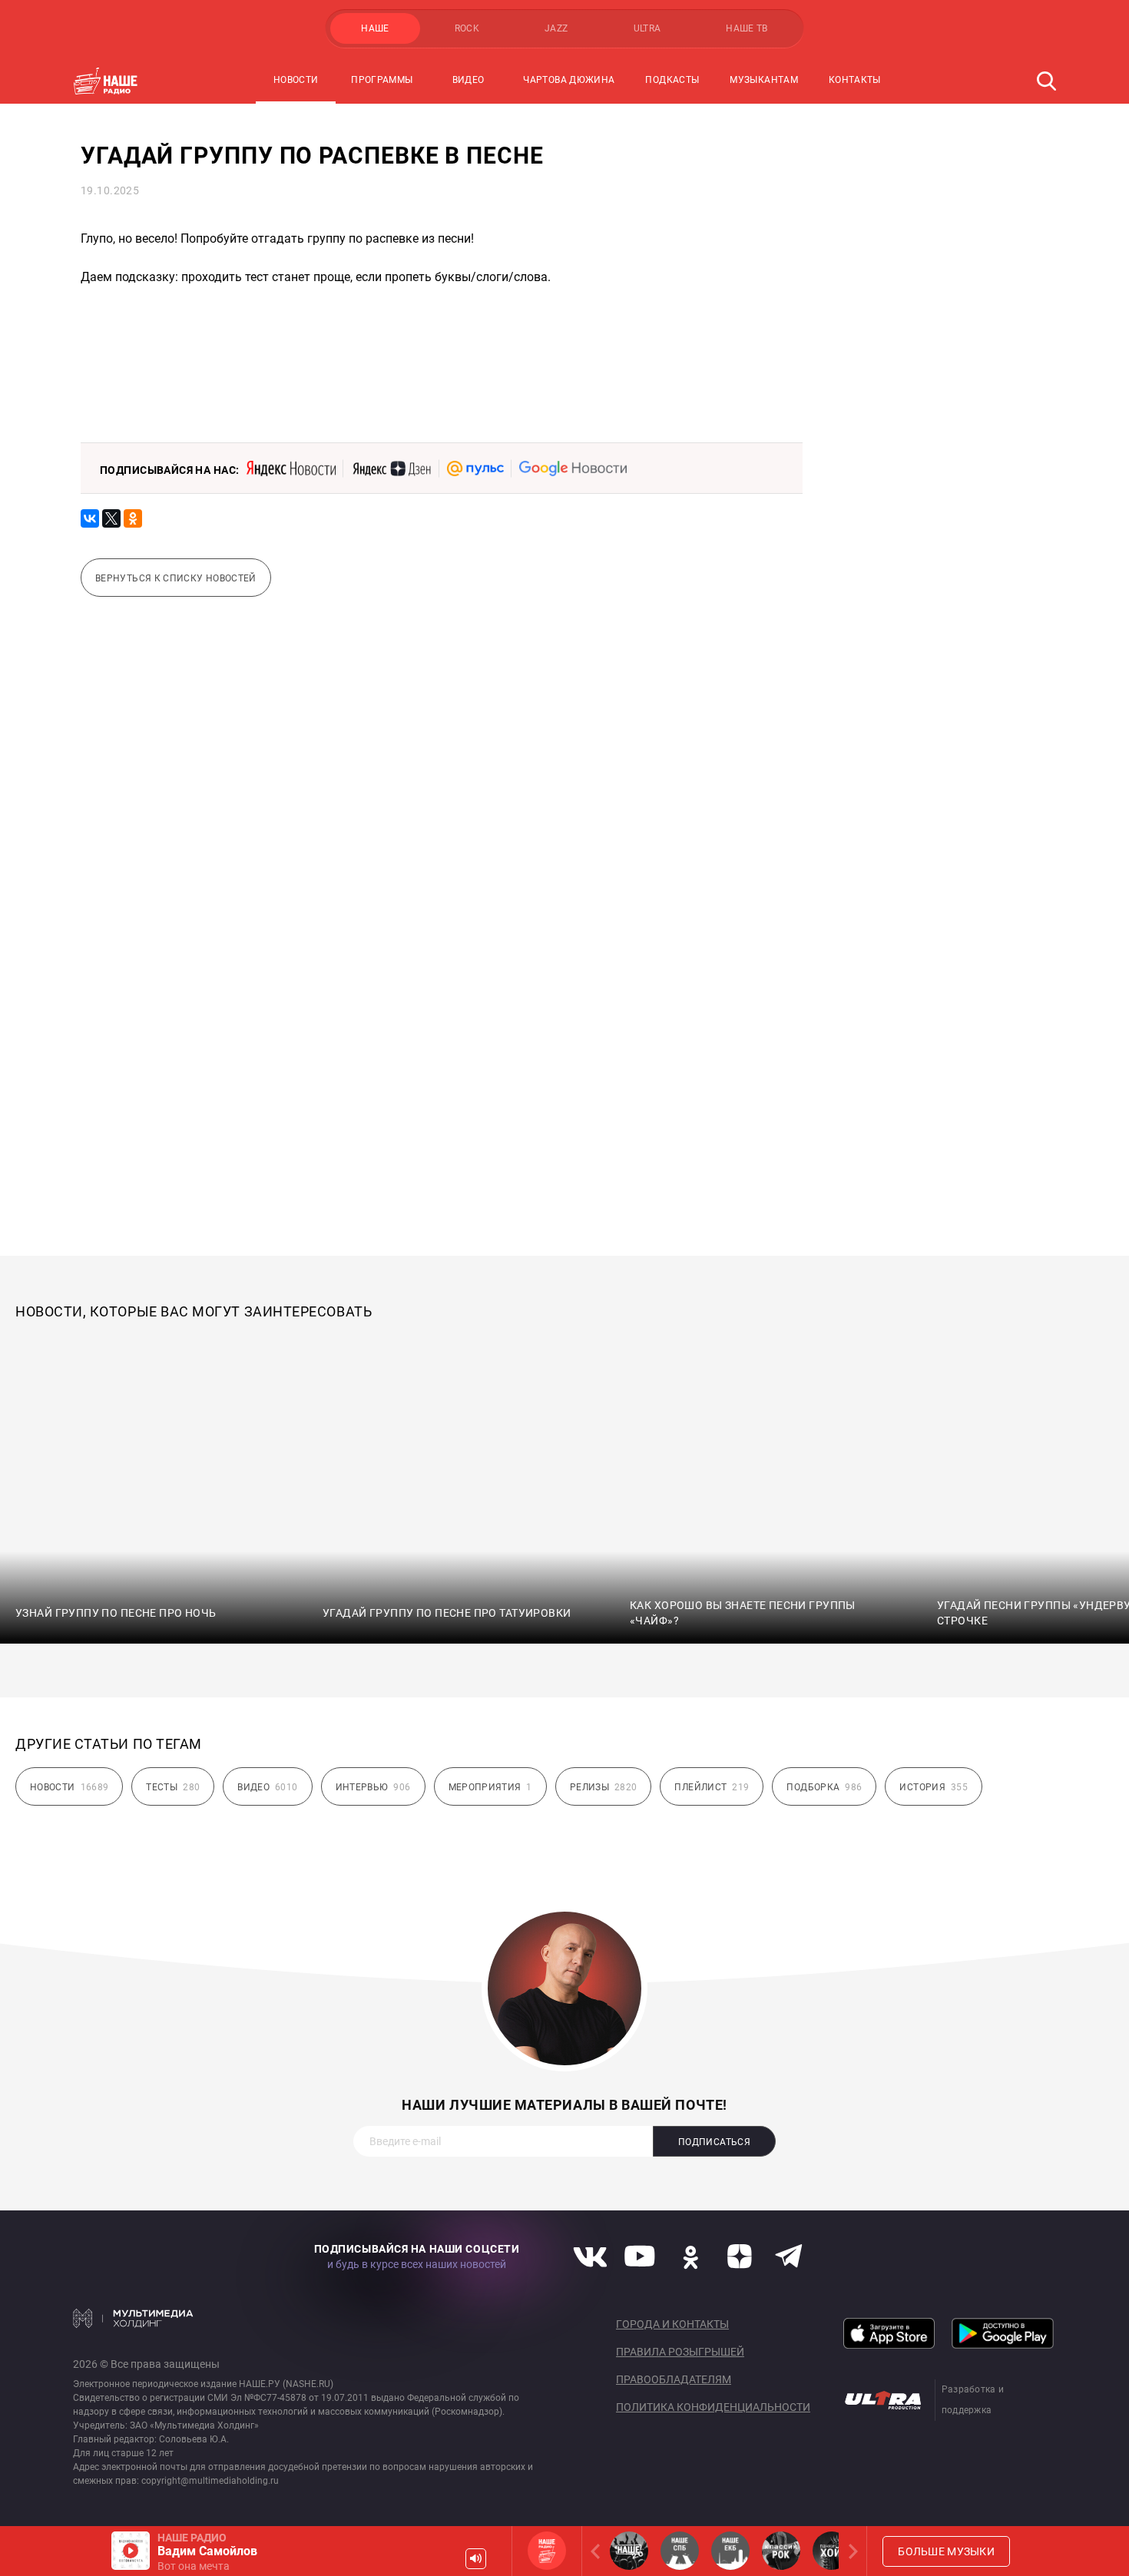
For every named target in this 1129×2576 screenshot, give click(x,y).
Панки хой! (832, 2551)
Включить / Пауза (131, 2551)
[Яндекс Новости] (291, 469)
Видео (468, 80)
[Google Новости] (573, 469)
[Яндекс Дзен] (391, 469)
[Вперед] (850, 2551)
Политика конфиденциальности (713, 2407)
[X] (111, 518)
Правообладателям (674, 2379)
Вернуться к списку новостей (176, 578)
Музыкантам (764, 80)
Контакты (855, 80)
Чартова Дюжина (569, 80)
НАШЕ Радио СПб (680, 2551)
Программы (382, 80)
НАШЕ (375, 28)
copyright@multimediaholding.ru (210, 2481)
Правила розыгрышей (680, 2352)
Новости (296, 80)
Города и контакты (672, 2324)
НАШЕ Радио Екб (730, 2551)
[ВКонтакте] (90, 518)
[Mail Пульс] (475, 469)
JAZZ (556, 28)
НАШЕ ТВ (747, 28)
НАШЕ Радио (547, 2551)
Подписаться (714, 2142)
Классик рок (781, 2551)
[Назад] (598, 2551)
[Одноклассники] (133, 518)
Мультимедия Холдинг (133, 2318)
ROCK (467, 28)
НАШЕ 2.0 (629, 2551)
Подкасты (672, 80)
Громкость (476, 2559)
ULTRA (647, 28)
